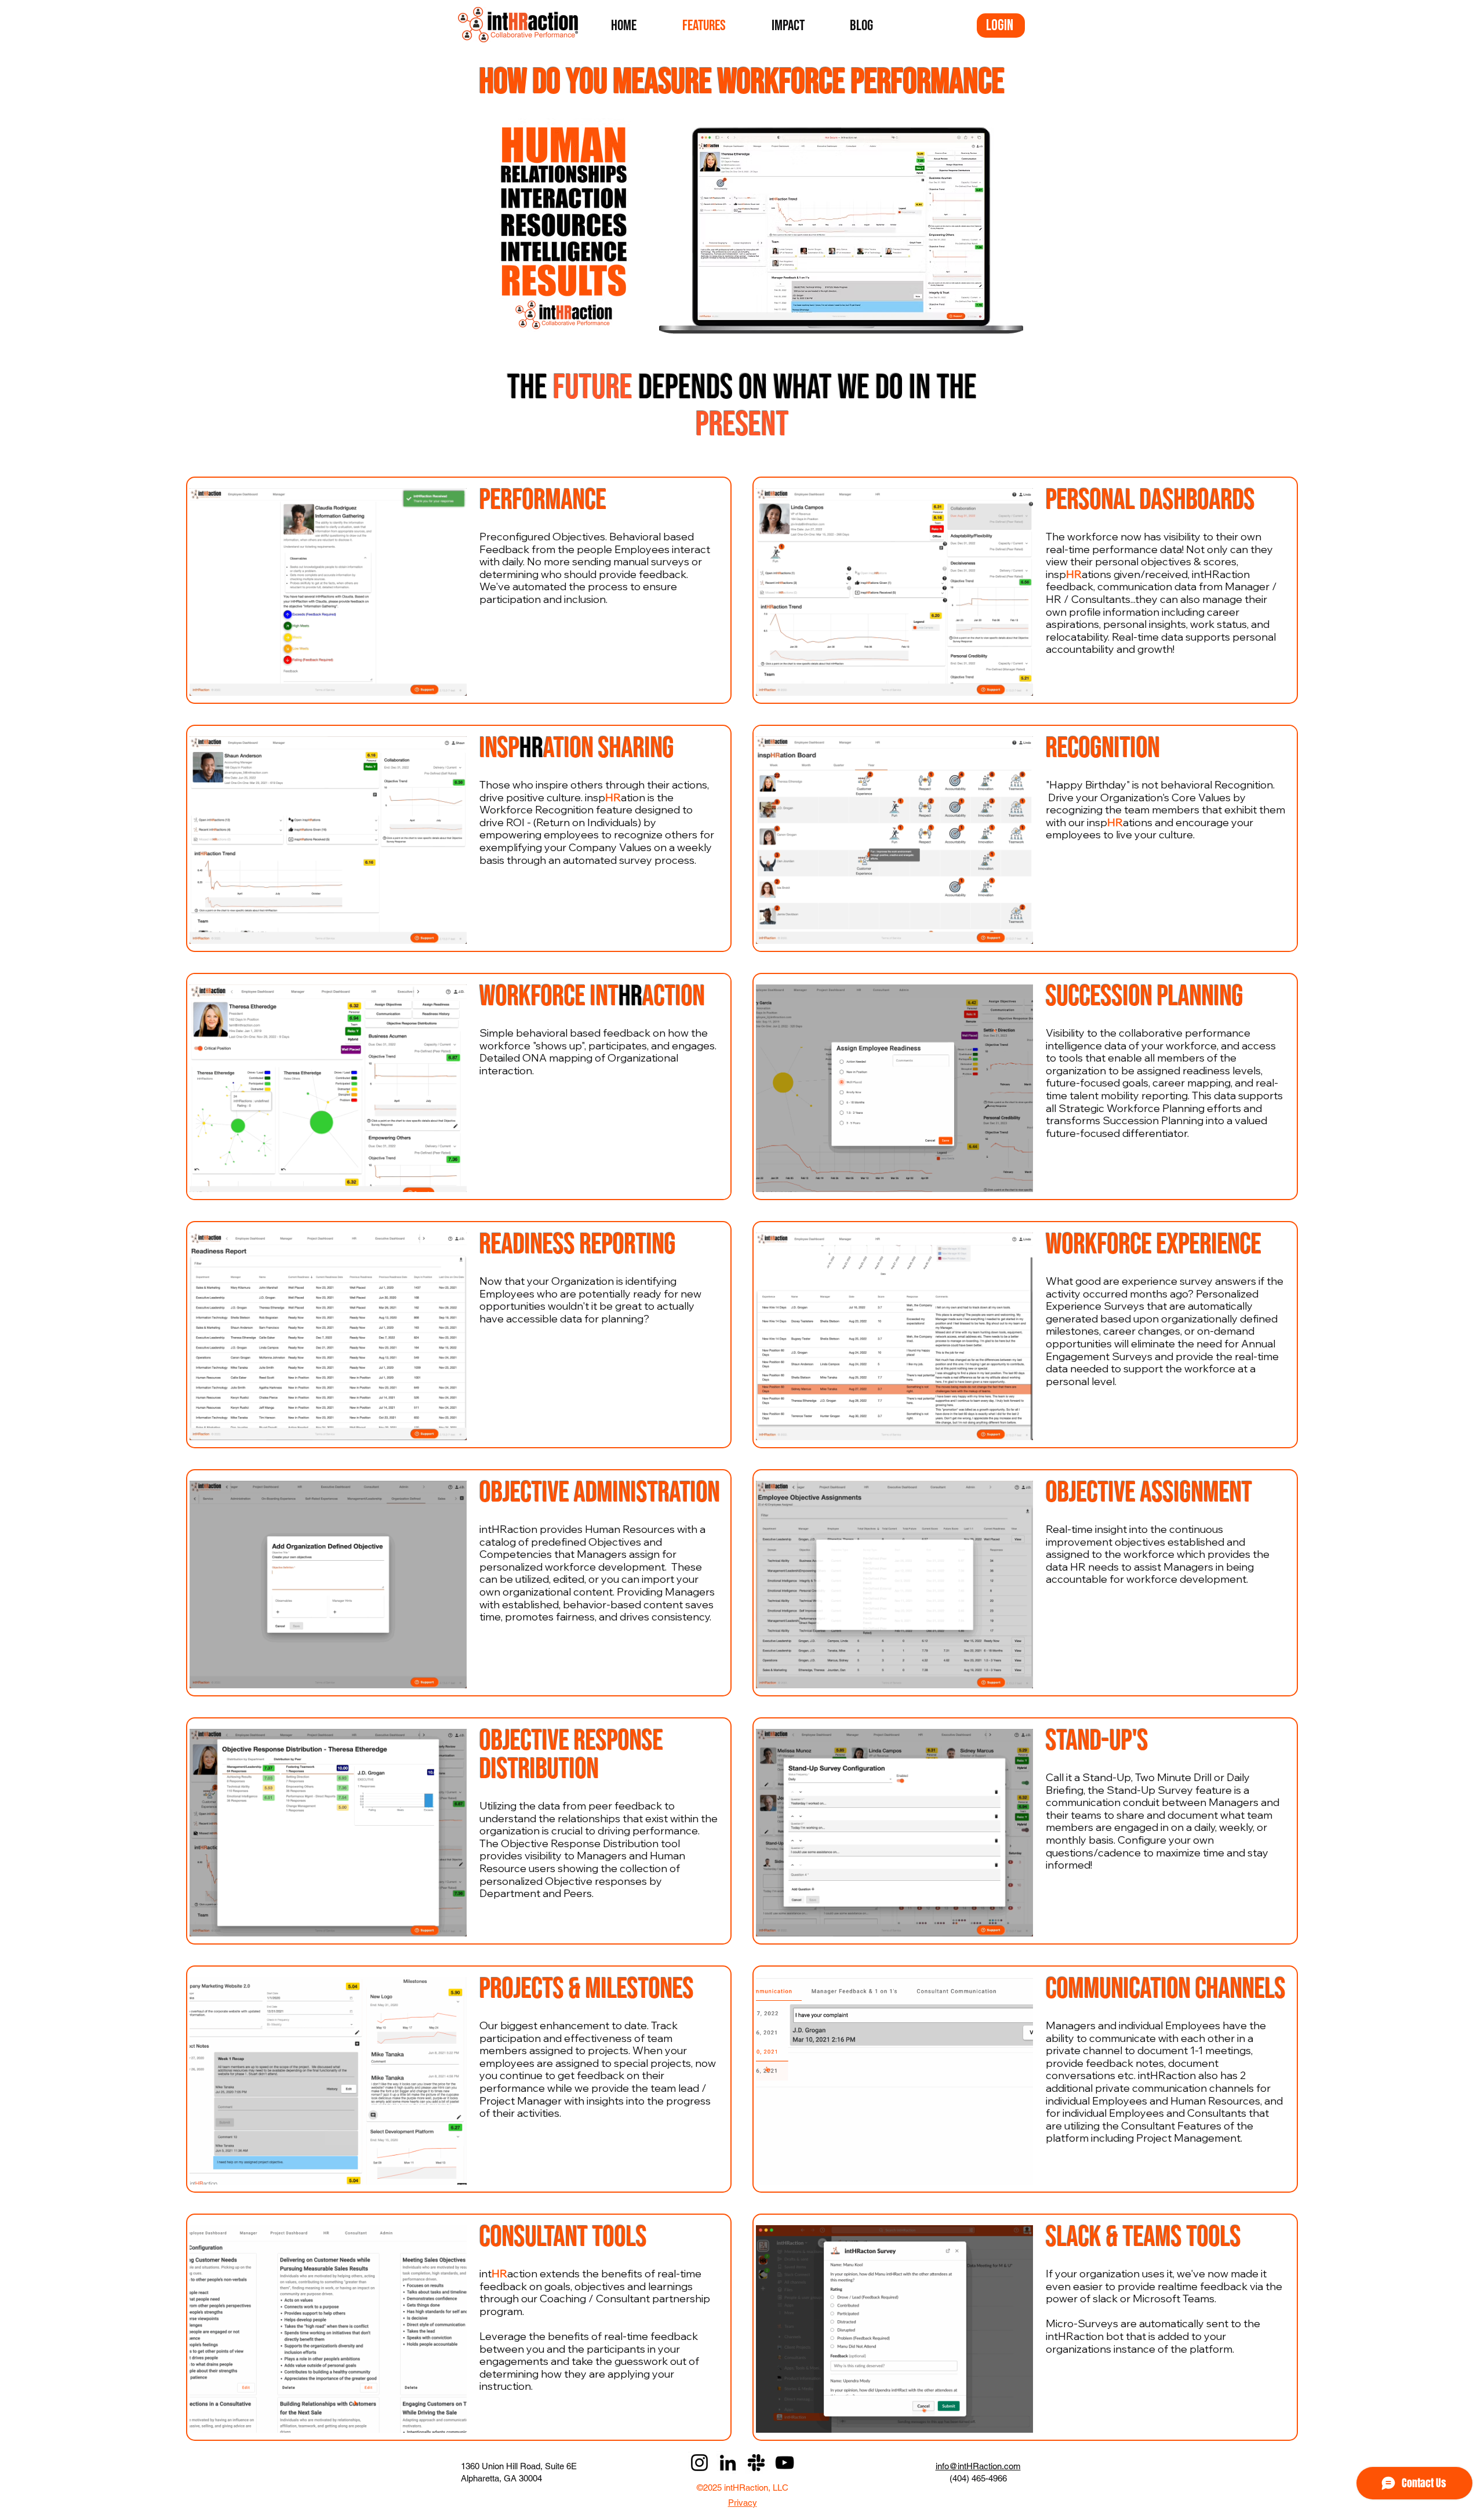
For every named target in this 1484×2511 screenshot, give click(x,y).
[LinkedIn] (728, 2463)
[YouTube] (785, 2463)
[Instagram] (699, 2463)
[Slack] (756, 2463)
